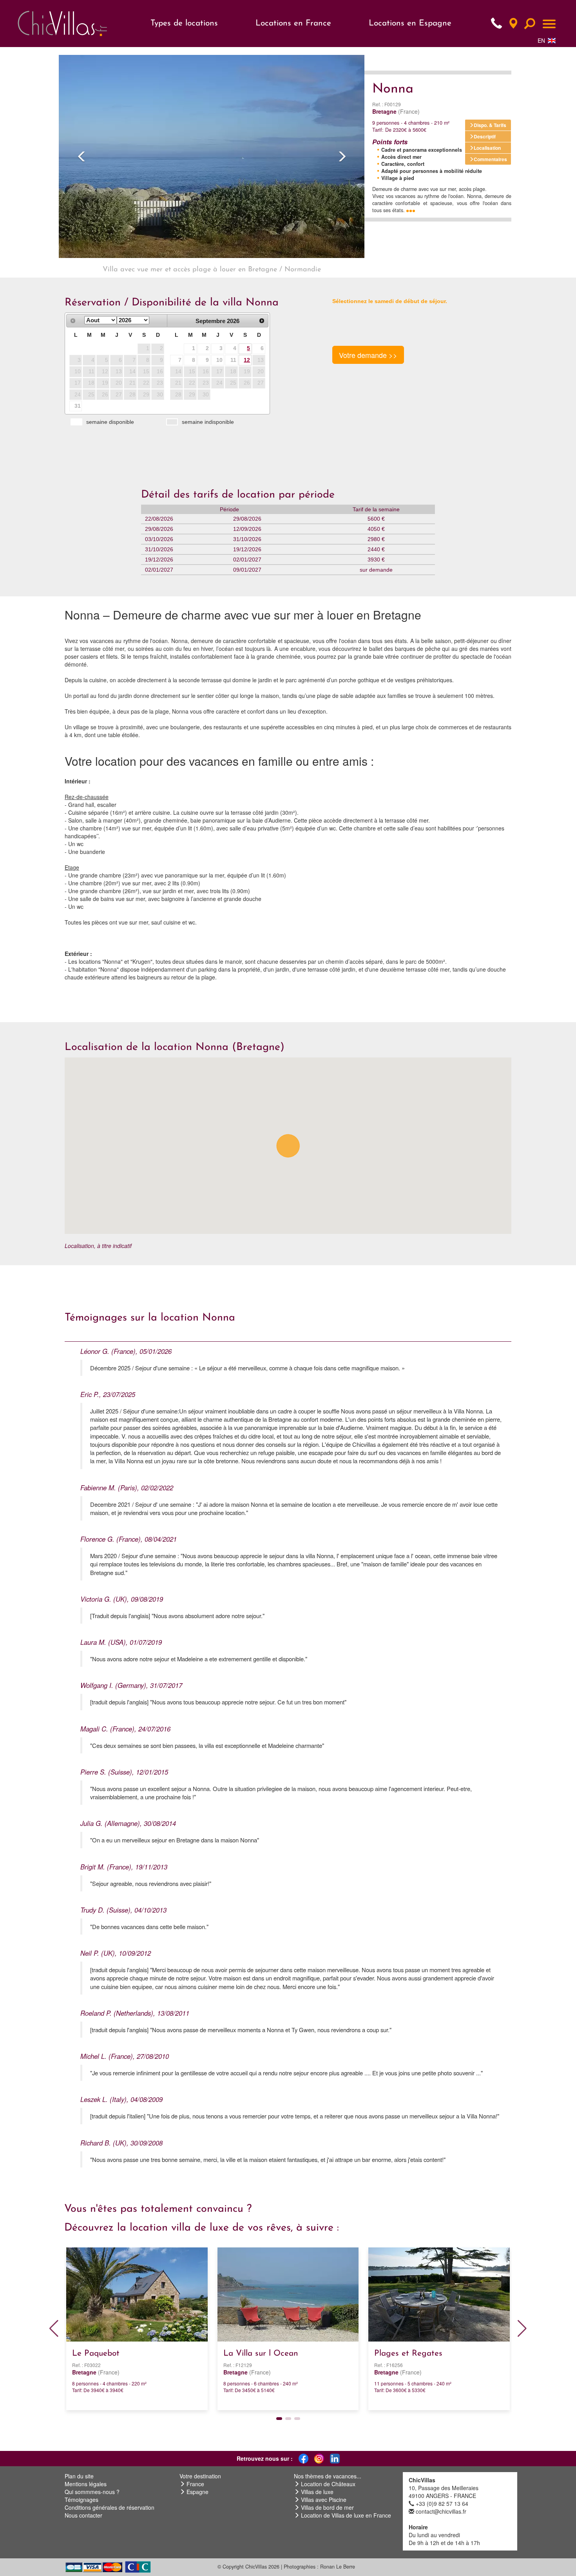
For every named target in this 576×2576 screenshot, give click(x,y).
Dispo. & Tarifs (490, 125)
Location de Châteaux (328, 2484)
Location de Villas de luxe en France (346, 2515)
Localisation (487, 148)
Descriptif (485, 136)
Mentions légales (86, 2484)
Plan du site (79, 2476)
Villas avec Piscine (324, 2500)
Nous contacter (83, 2515)
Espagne (197, 2492)
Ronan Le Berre (338, 2567)
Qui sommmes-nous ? (92, 2492)
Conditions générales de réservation (110, 2507)
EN (541, 40)
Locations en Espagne (410, 23)
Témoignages (82, 2500)
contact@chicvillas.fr (441, 2511)
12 (247, 360)
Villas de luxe (317, 2492)
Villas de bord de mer (327, 2507)
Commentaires (490, 159)
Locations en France (293, 23)
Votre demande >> (368, 355)
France (195, 2484)
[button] (82, 156)
